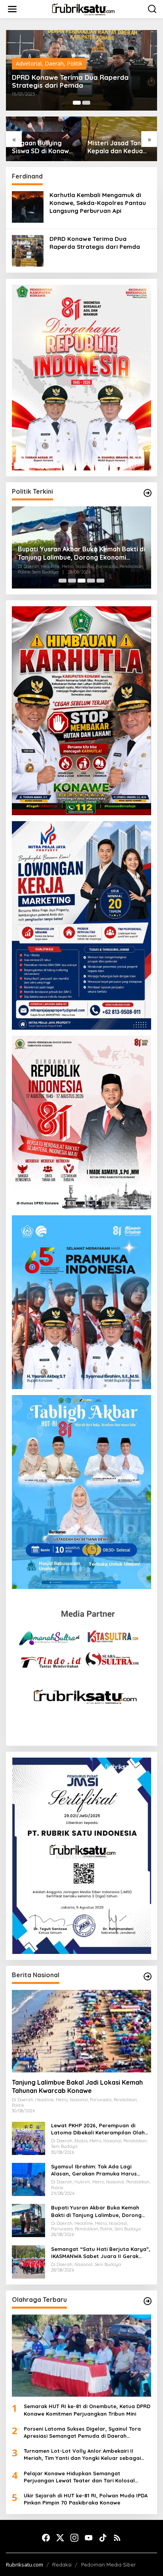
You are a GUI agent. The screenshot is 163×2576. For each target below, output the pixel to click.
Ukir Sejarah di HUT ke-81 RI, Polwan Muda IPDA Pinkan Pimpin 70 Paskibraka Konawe (86, 2499)
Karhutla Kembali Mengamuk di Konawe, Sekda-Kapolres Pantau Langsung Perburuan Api (98, 203)
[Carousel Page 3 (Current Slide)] (81, 581)
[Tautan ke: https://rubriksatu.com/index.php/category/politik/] (148, 493)
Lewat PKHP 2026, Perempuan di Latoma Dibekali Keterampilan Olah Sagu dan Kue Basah (98, 2129)
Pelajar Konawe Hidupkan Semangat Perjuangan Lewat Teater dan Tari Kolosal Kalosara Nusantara (79, 2477)
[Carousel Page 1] (63, 581)
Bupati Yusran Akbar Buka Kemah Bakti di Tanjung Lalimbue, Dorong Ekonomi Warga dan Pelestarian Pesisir (81, 553)
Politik (75, 63)
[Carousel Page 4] (91, 581)
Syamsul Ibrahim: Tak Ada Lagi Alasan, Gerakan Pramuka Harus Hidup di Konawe (94, 2170)
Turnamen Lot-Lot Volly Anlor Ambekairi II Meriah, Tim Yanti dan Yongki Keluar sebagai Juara (82, 2455)
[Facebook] (46, 2538)
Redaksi (62, 2565)
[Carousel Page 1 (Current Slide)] (77, 103)
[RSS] (117, 2538)
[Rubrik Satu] (83, 8)
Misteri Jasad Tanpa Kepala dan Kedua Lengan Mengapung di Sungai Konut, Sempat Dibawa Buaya (118, 147)
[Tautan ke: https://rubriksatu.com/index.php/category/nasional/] (148, 1976)
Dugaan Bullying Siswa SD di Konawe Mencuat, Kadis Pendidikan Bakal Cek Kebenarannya (42, 147)
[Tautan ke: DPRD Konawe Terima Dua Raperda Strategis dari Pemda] (28, 250)
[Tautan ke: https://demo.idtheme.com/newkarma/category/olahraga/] (148, 2301)
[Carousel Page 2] (86, 103)
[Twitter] (60, 2538)
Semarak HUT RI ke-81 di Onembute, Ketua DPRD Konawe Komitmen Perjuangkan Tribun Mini (87, 2410)
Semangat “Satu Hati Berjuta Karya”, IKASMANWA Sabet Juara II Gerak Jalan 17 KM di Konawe (101, 2253)
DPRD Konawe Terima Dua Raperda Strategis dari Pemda (70, 81)
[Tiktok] (103, 2538)
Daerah (54, 63)
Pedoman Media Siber (108, 2565)
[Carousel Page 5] (100, 581)
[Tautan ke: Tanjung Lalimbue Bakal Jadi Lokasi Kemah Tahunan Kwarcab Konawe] (81, 2031)
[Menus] (12, 9)
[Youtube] (89, 2538)
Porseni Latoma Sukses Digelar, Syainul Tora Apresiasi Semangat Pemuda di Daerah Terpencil (82, 2432)
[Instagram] (74, 2538)
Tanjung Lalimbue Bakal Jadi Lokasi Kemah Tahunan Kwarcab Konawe (77, 2086)
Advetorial (29, 63)
